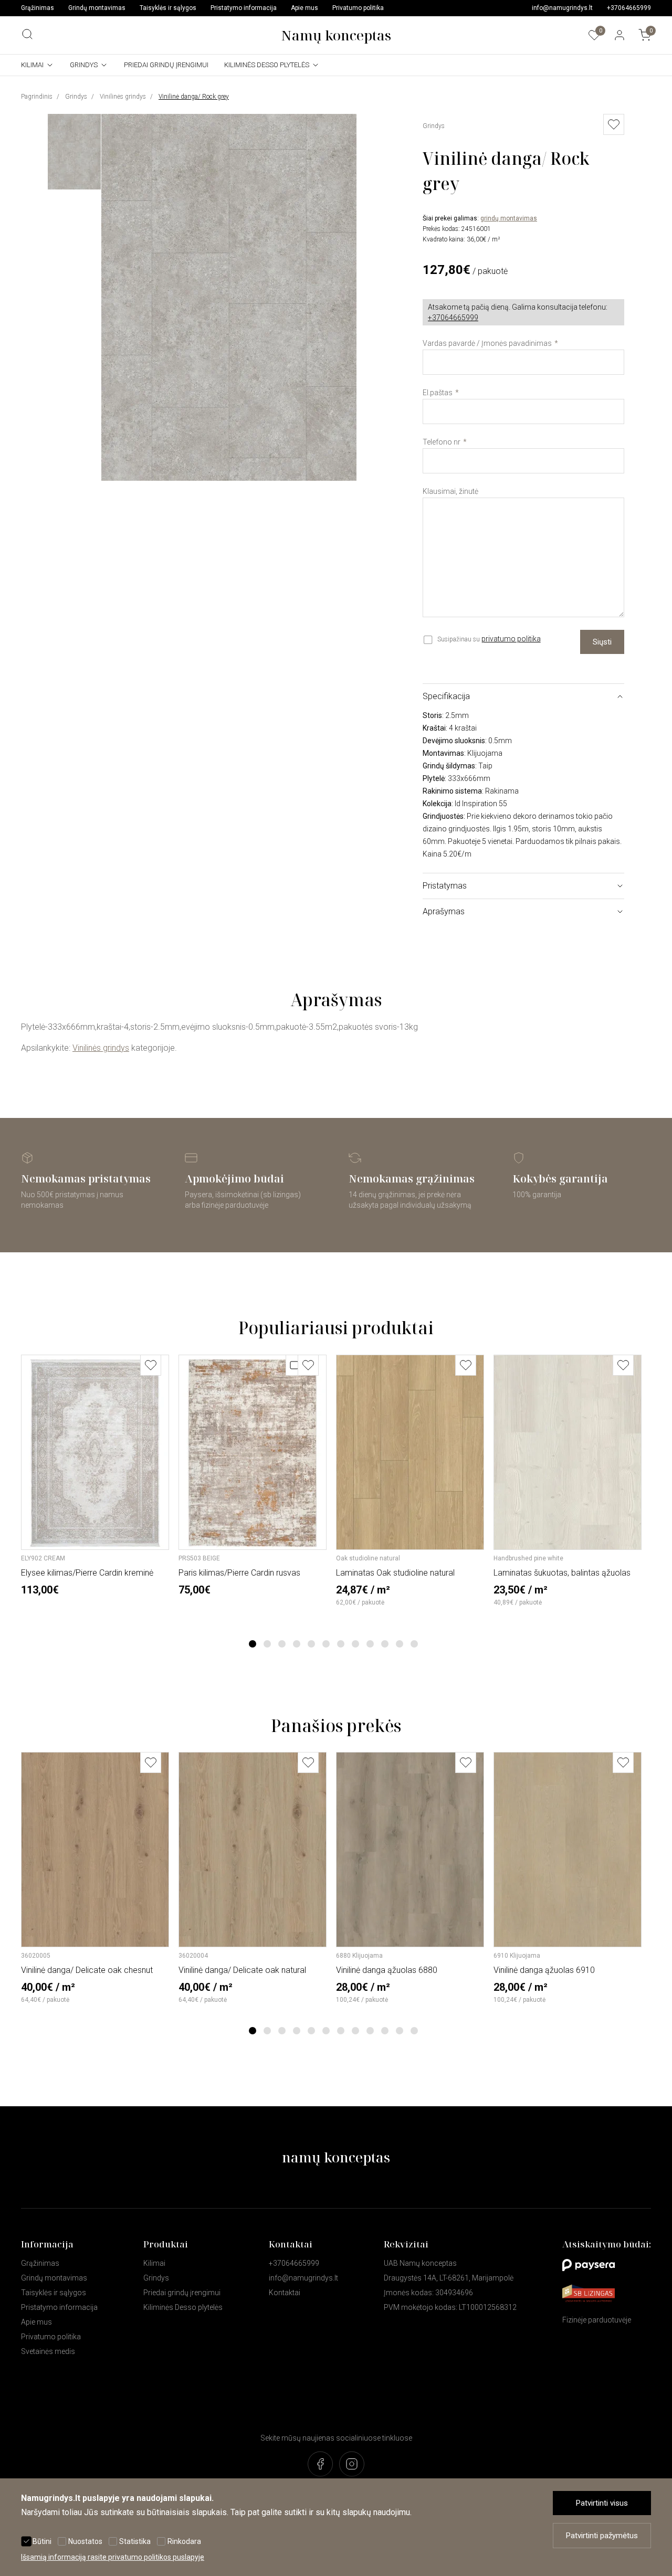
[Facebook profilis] (320, 2465)
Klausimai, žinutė (450, 491)
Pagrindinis (37, 97)
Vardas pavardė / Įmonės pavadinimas (487, 343)
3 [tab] (282, 1644)
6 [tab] (326, 1644)
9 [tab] (370, 1644)
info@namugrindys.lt (562, 8)
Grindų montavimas (97, 8)
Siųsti (602, 642)
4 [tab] (297, 1644)
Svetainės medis (48, 2351)
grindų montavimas (509, 218)
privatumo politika (511, 639)
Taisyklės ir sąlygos (168, 8)
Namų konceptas (336, 35)
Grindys (84, 65)
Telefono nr (442, 442)
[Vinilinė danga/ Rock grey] (229, 478)
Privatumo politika (358, 8)
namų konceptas (336, 2157)
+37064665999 (629, 8)
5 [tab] (312, 1644)
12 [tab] (414, 1644)
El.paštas (438, 393)
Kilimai (32, 65)
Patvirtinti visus (602, 2503)
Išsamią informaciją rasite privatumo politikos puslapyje (113, 2557)
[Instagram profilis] (352, 2465)
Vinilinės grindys (123, 97)
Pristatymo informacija (244, 8)
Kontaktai (285, 2293)
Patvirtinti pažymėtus (602, 2536)
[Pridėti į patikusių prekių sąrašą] (151, 1365)
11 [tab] (400, 1644)
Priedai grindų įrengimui (166, 65)
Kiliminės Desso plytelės (267, 65)
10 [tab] (385, 1644)
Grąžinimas (38, 8)
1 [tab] (253, 1644)
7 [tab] (341, 1644)
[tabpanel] (96, 1475)
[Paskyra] (619, 35)
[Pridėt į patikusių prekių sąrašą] (614, 124)
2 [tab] (267, 1644)
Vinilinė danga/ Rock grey (194, 97)
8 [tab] (356, 1644)
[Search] (27, 34)
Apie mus (304, 8)
